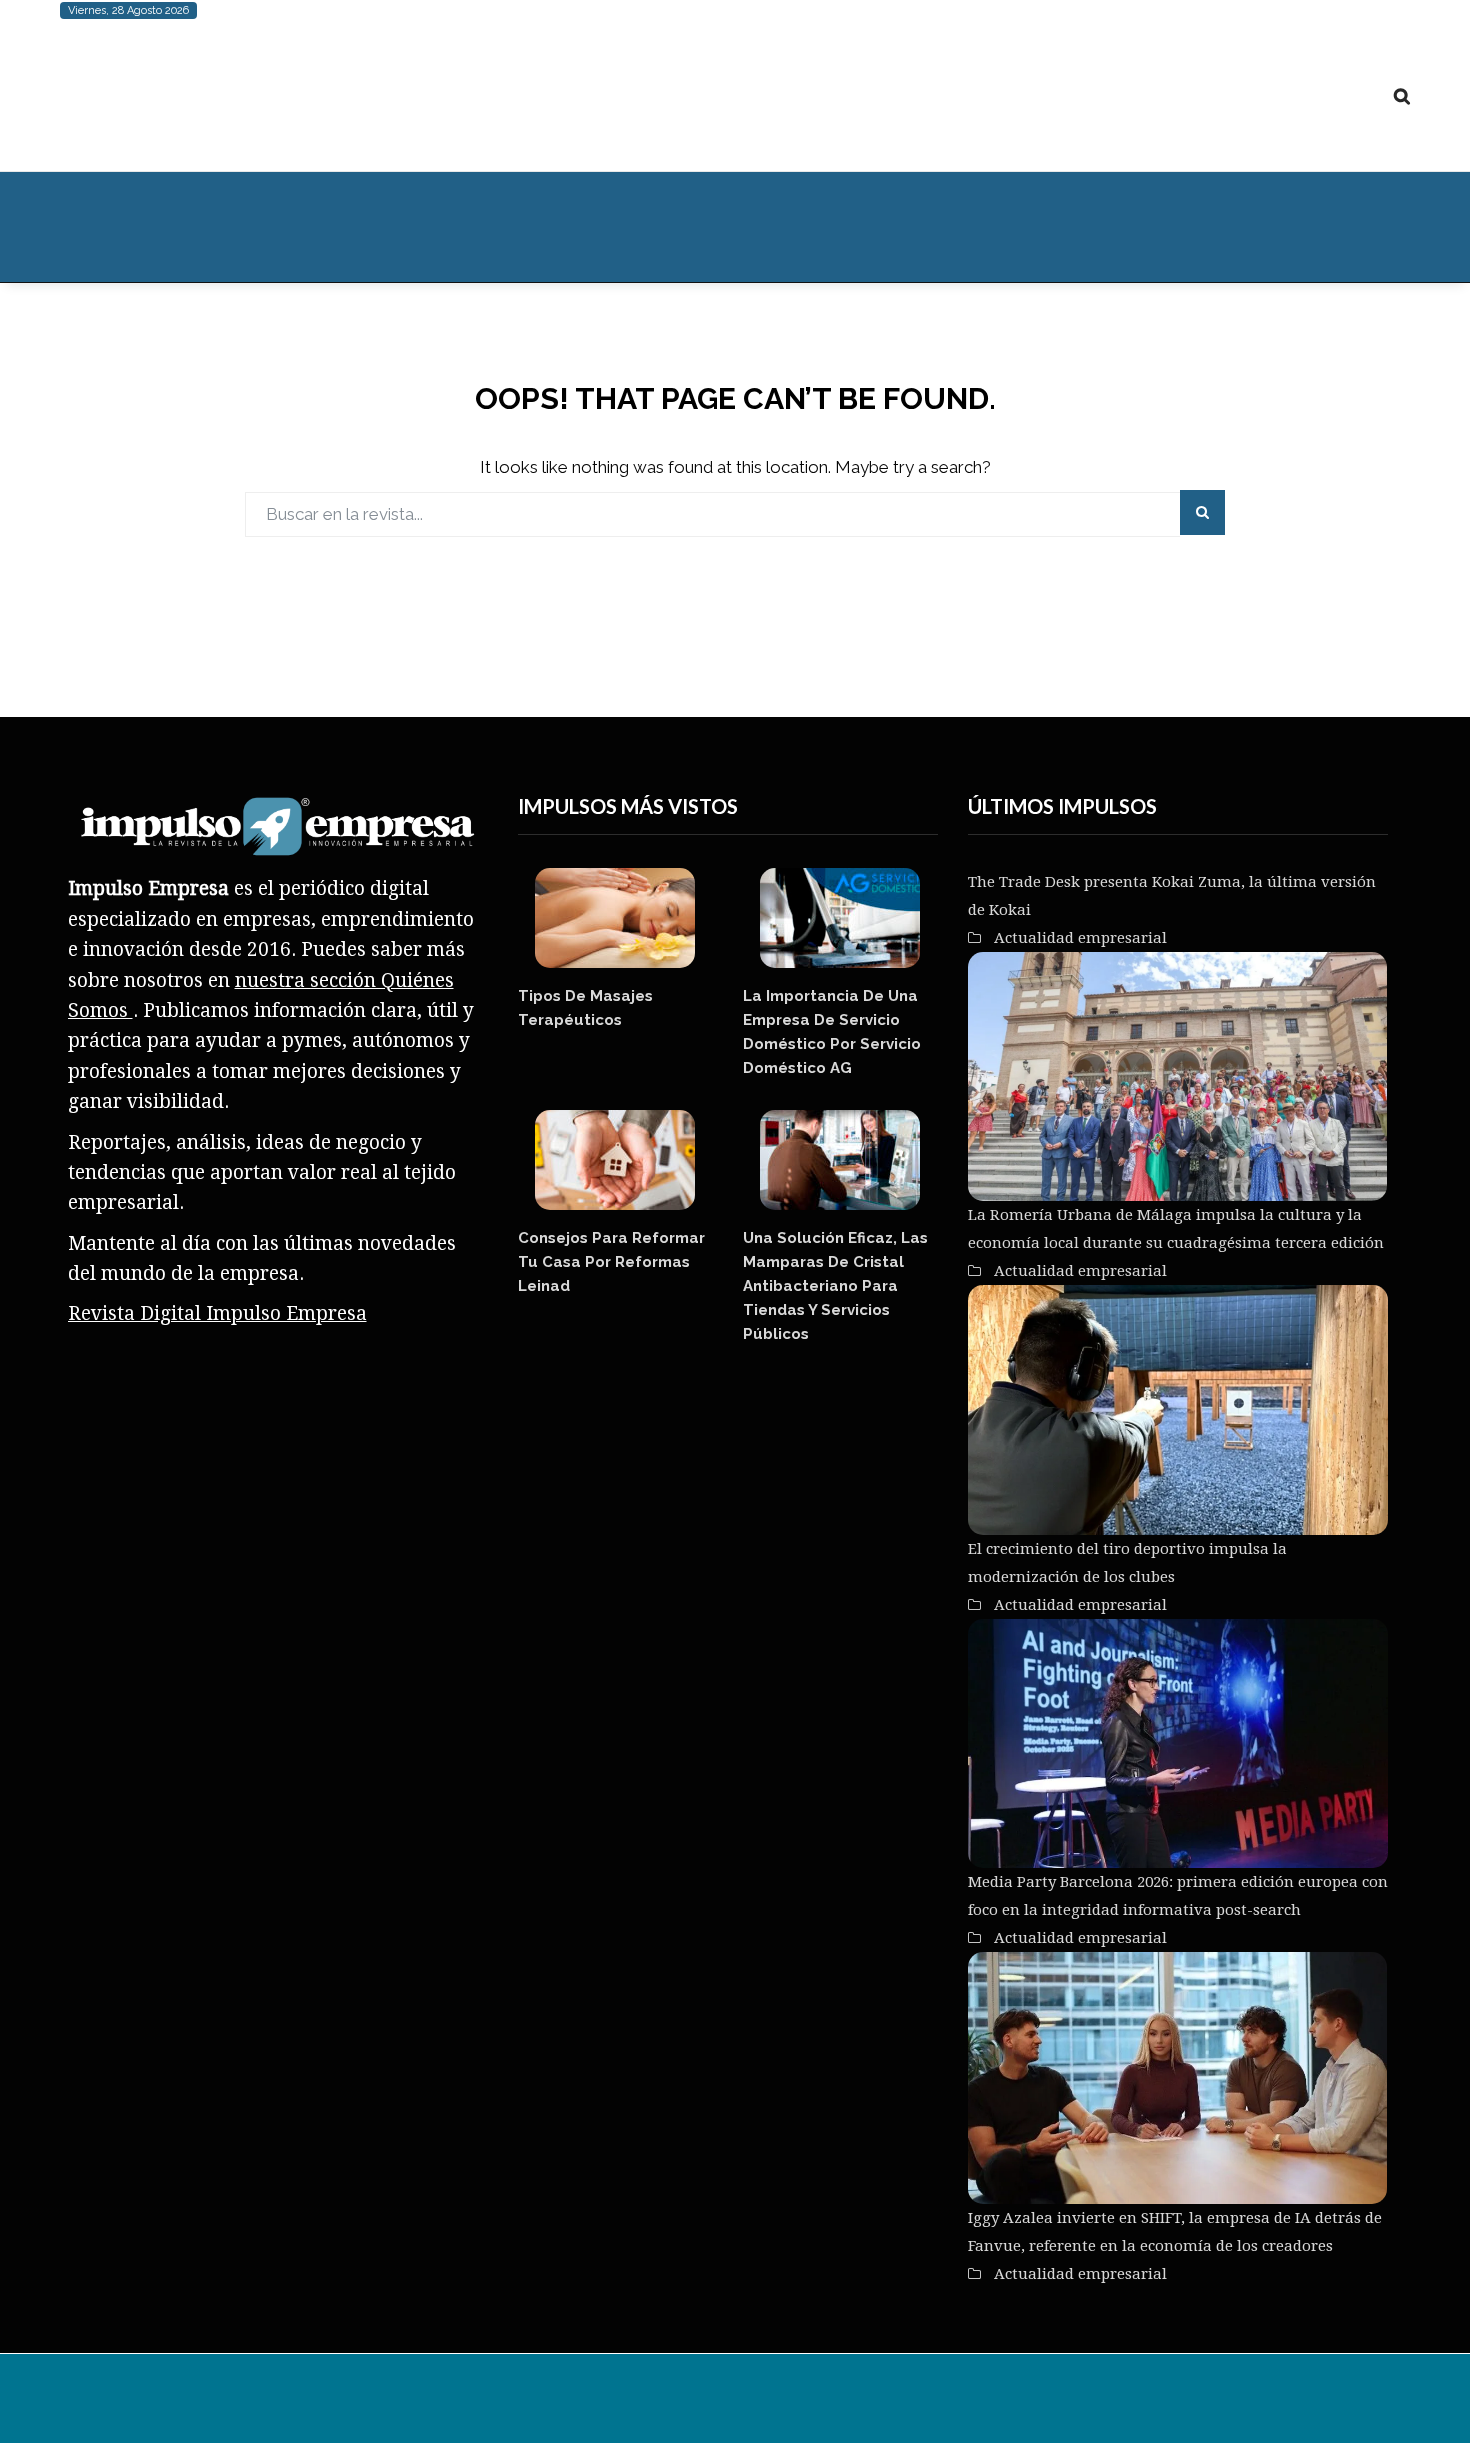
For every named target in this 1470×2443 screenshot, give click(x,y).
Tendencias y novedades (607, 227)
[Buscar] (1402, 96)
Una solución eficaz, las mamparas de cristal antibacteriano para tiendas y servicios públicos (835, 1286)
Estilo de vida (235, 227)
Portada (110, 227)
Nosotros (757, 2403)
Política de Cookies (965, 2403)
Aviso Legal (844, 2403)
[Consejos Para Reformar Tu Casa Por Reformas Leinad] (615, 1160)
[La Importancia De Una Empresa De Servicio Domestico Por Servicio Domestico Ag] (840, 918)
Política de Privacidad (1123, 2403)
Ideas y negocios (399, 227)
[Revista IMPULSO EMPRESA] (260, 96)
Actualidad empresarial (835, 227)
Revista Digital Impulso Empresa (217, 1313)
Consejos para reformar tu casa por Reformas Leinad (611, 1262)
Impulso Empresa (430, 2403)
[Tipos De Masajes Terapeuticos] (615, 918)
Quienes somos (1025, 227)
